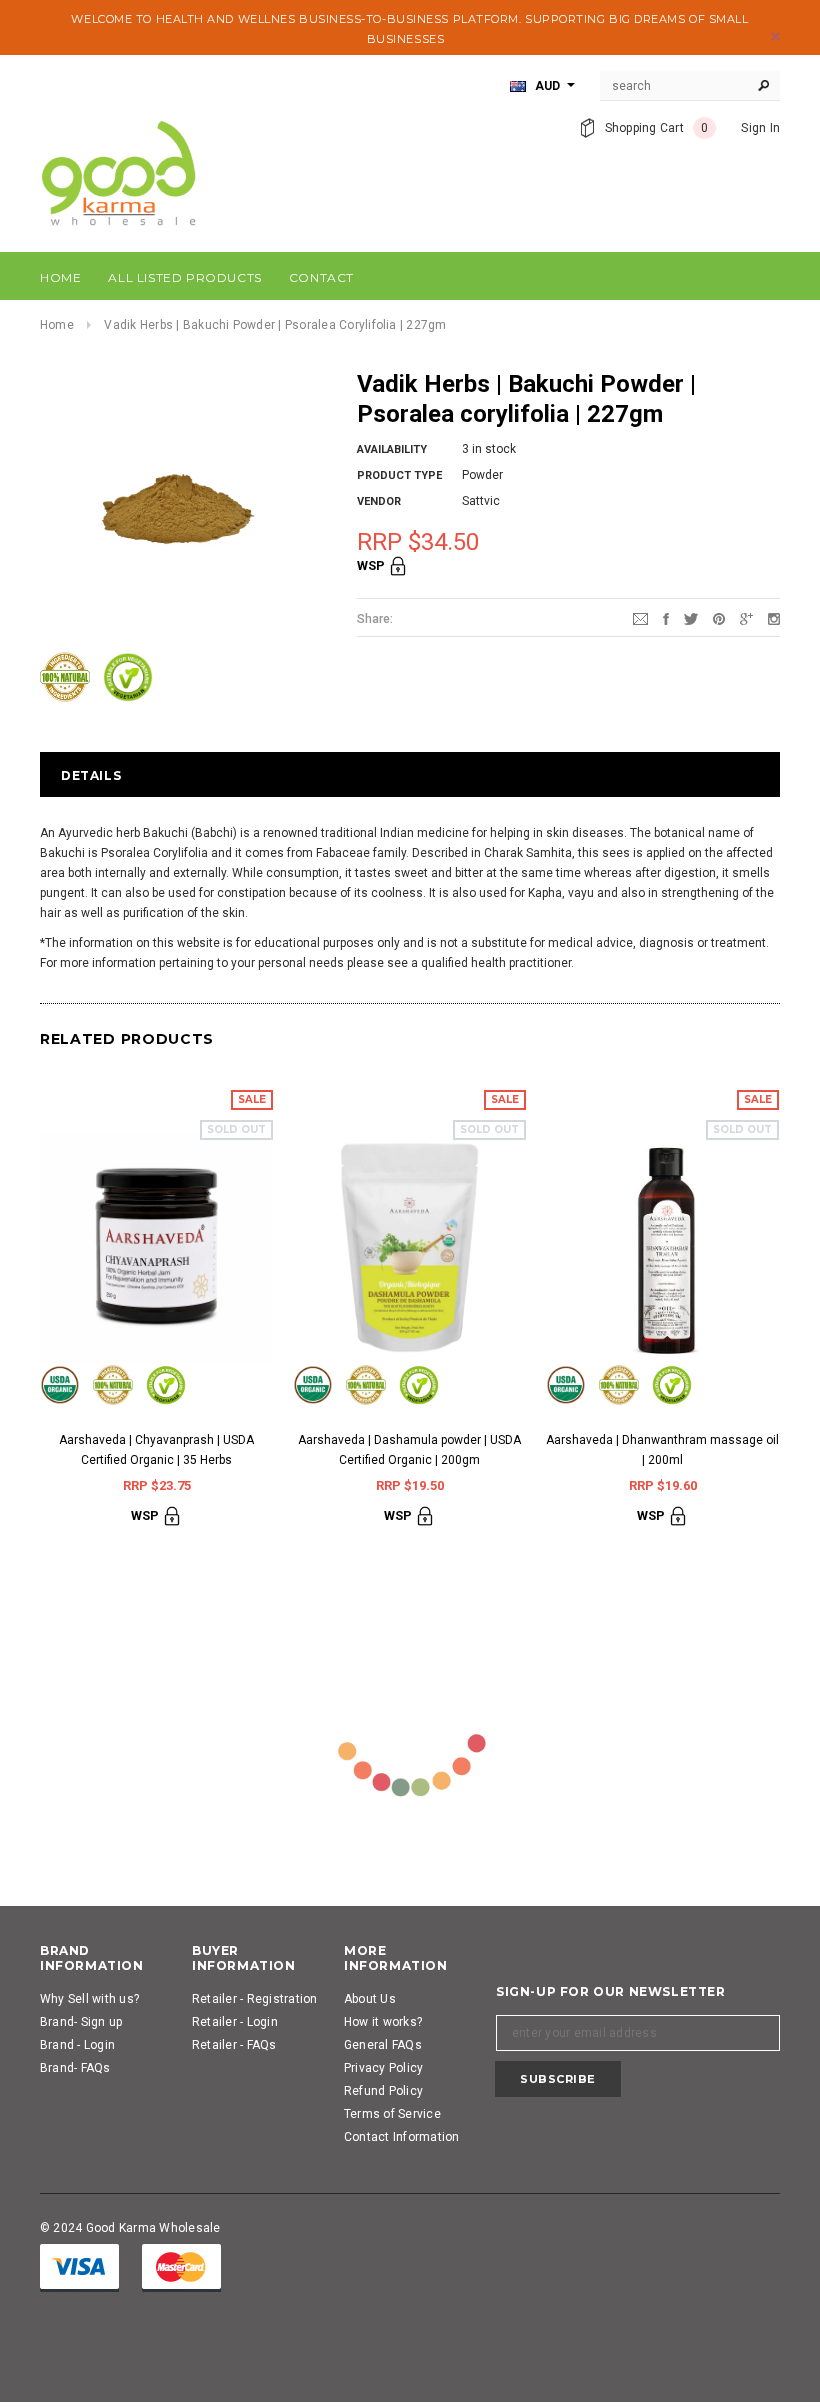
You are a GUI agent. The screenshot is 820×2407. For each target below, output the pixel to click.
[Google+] (746, 618)
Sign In (760, 128)
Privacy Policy (383, 2068)
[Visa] (79, 2267)
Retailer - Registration (255, 1999)
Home (57, 325)
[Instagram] (774, 618)
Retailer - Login (235, 2022)
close (775, 36)
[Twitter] (691, 618)
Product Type (399, 475)
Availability (392, 449)
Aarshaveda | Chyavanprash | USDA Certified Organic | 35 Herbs (156, 1450)
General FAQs (383, 2045)
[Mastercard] (181, 2267)
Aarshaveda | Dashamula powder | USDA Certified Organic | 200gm (409, 1450)
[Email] (640, 618)
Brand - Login (77, 2045)
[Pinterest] (719, 618)
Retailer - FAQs (234, 2045)
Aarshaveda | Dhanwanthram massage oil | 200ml (662, 1450)
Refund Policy (383, 2091)
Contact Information (402, 2137)
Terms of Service (392, 2114)
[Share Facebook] (666, 618)
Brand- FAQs (75, 2068)
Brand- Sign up (81, 2022)
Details (91, 775)
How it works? (383, 2022)
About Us (370, 1999)
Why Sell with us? (89, 1999)
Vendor (379, 501)
